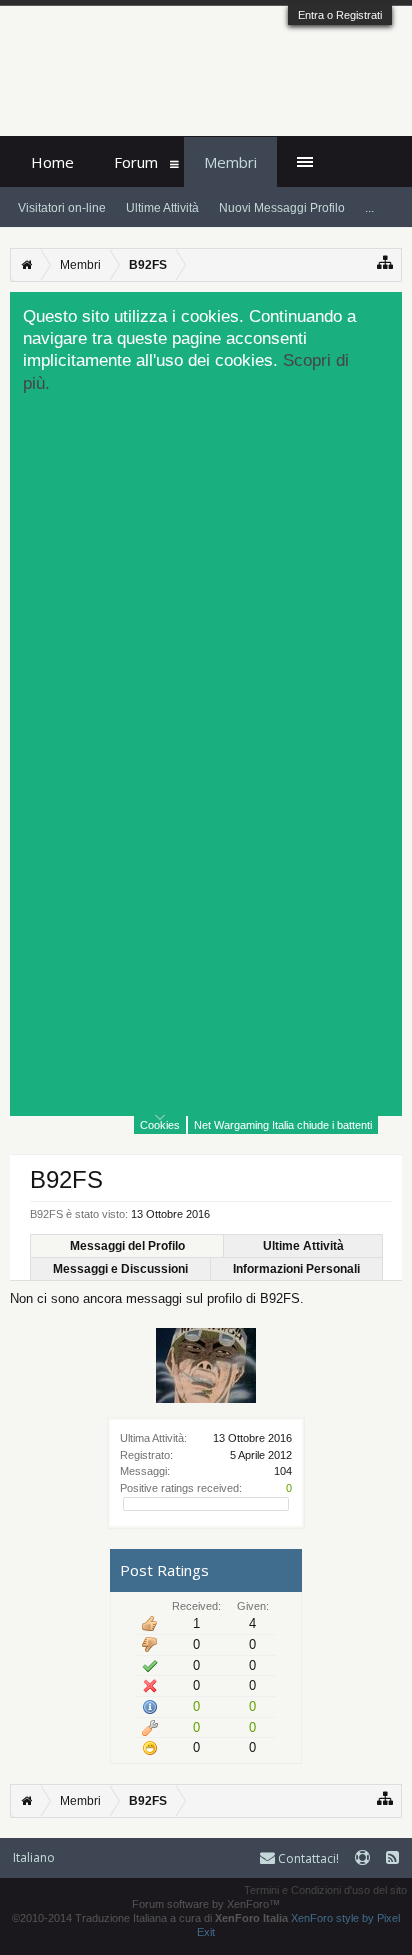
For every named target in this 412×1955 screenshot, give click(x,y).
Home (52, 162)
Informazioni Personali (296, 1269)
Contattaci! (307, 1858)
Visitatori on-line (62, 208)
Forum (136, 162)
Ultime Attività (303, 1246)
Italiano (34, 1857)
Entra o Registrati (340, 15)
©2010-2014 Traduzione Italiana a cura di (150, 1918)
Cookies (160, 1125)
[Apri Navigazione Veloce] (385, 262)
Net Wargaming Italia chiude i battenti (283, 1125)
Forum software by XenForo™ (206, 1904)
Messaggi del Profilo (127, 1246)
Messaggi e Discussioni (120, 1269)
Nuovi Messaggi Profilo (282, 208)
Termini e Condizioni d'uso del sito (325, 1890)
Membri (230, 162)
